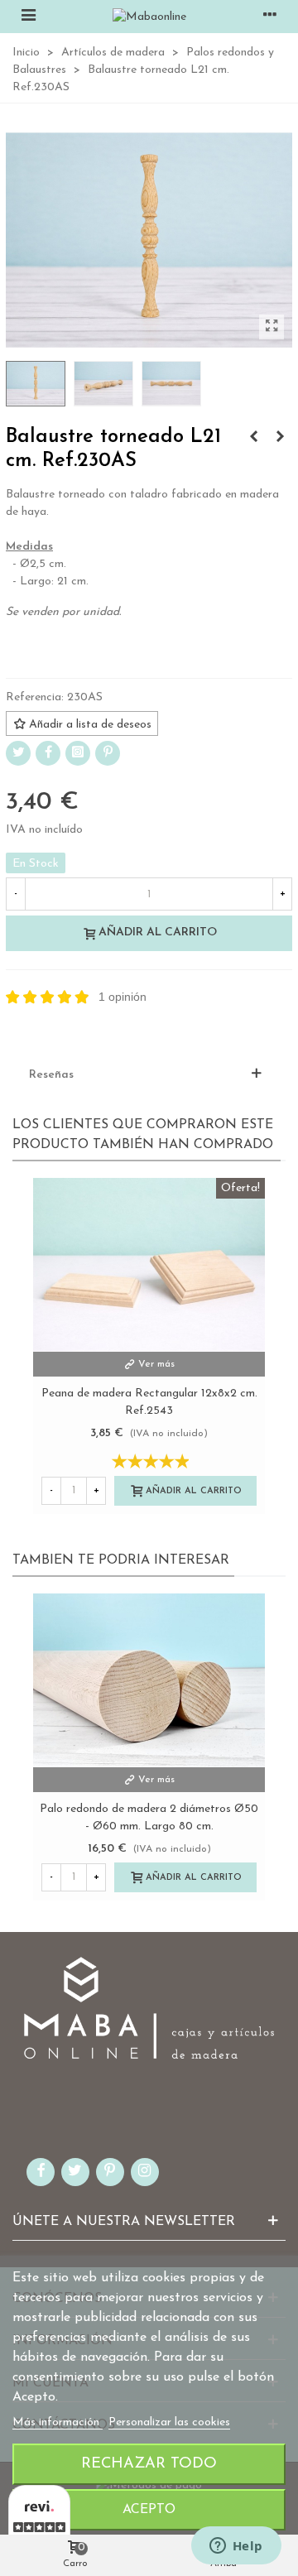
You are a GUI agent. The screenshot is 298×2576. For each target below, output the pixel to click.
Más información (58, 2422)
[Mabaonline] (149, 17)
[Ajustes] (270, 17)
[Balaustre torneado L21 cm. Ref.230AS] (272, 327)
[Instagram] (78, 753)
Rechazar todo (149, 2464)
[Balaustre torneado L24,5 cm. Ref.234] (280, 438)
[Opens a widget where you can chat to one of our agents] (236, 2547)
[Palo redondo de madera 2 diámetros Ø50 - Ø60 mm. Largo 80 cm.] (149, 1680)
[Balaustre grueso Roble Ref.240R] (253, 438)
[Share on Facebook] (48, 753)
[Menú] (28, 17)
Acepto (149, 2510)
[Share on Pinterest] (108, 753)
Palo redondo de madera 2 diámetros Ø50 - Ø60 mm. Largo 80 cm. (149, 1818)
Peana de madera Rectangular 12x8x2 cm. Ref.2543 (149, 1402)
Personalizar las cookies (169, 2422)
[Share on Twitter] (18, 753)
